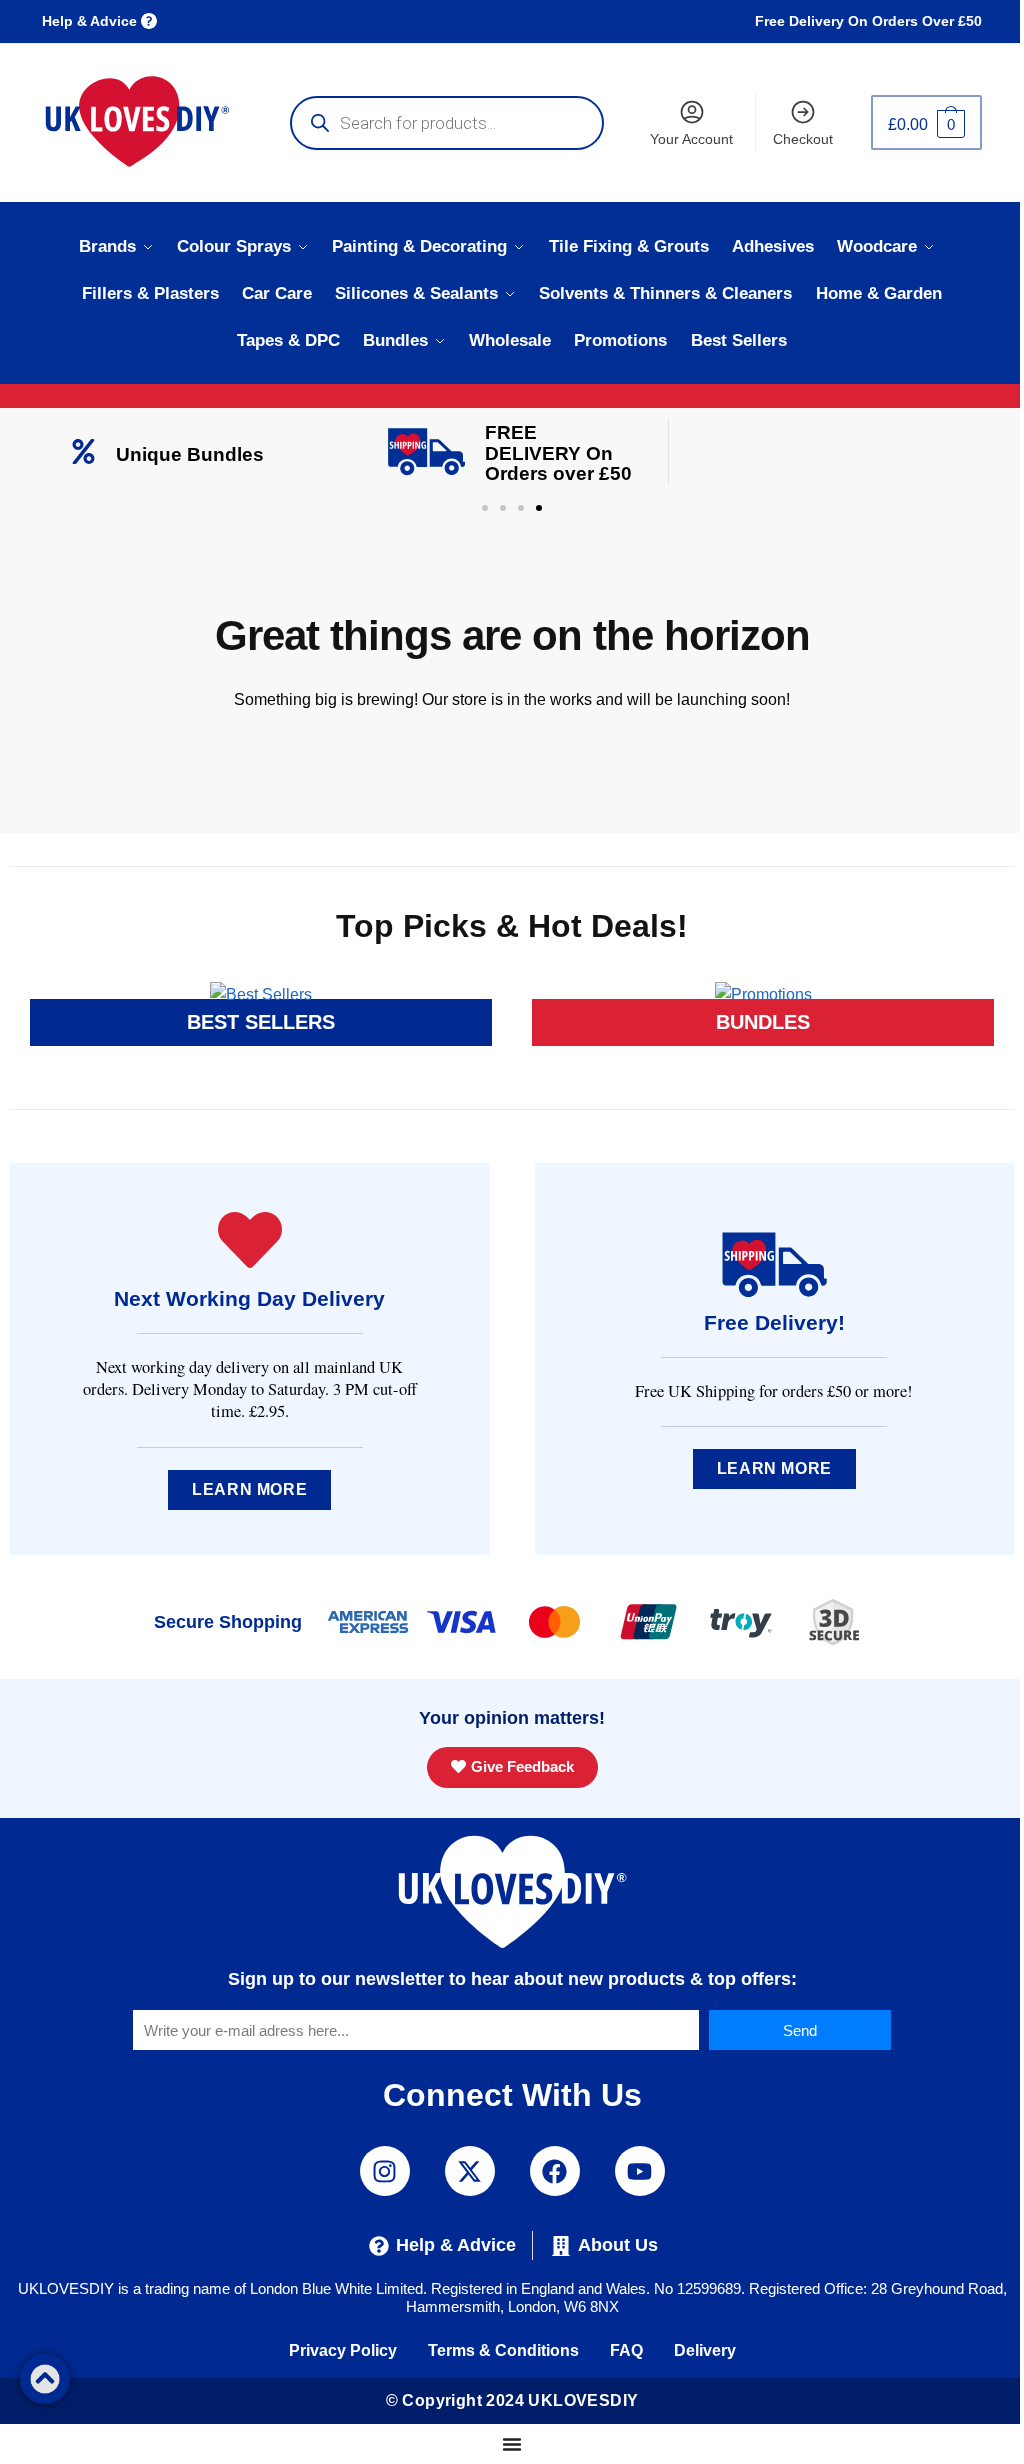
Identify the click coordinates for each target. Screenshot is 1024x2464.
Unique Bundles (190, 454)
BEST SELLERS (261, 1022)
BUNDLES (763, 1022)
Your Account (691, 139)
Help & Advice (91, 21)
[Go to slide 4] (539, 508)
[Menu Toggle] (512, 2444)
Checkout (803, 139)
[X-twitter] (470, 2171)
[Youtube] (640, 2171)
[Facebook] (555, 2171)
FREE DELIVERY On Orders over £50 (558, 453)
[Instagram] (385, 2171)
